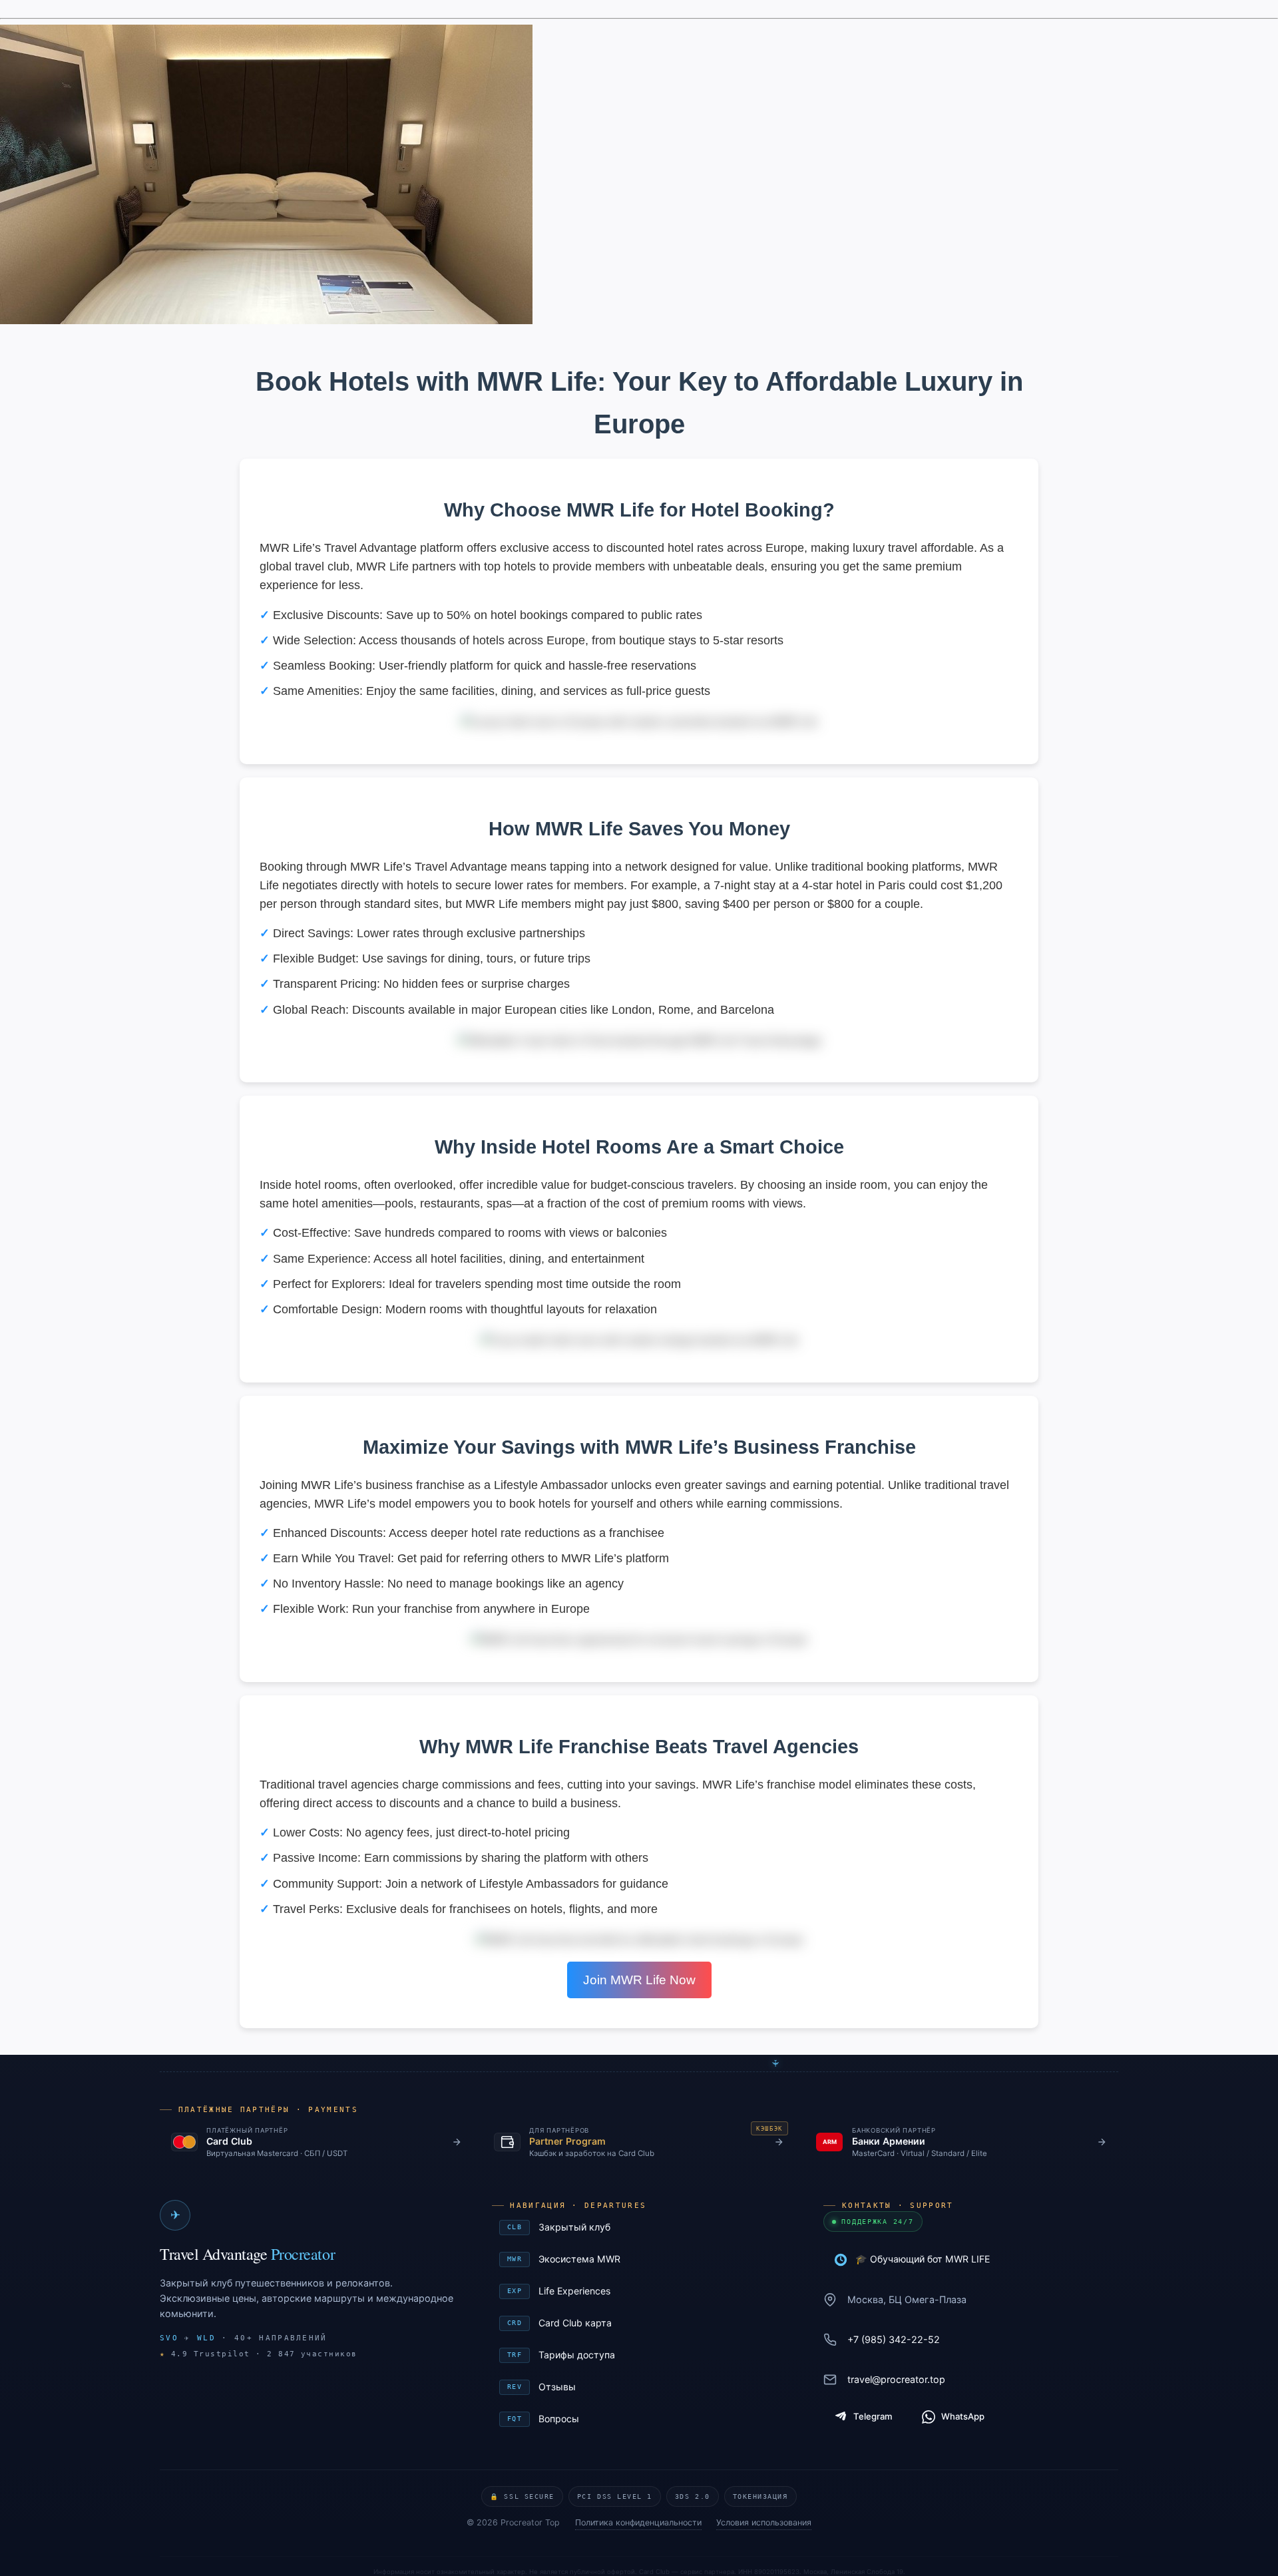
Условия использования (764, 2522)
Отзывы (641, 2387)
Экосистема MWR (641, 2259)
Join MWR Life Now (639, 1980)
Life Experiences (641, 2291)
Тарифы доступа (641, 2355)
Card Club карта (641, 2323)
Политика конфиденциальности (638, 2522)
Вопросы (641, 2419)
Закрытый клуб (641, 2227)
